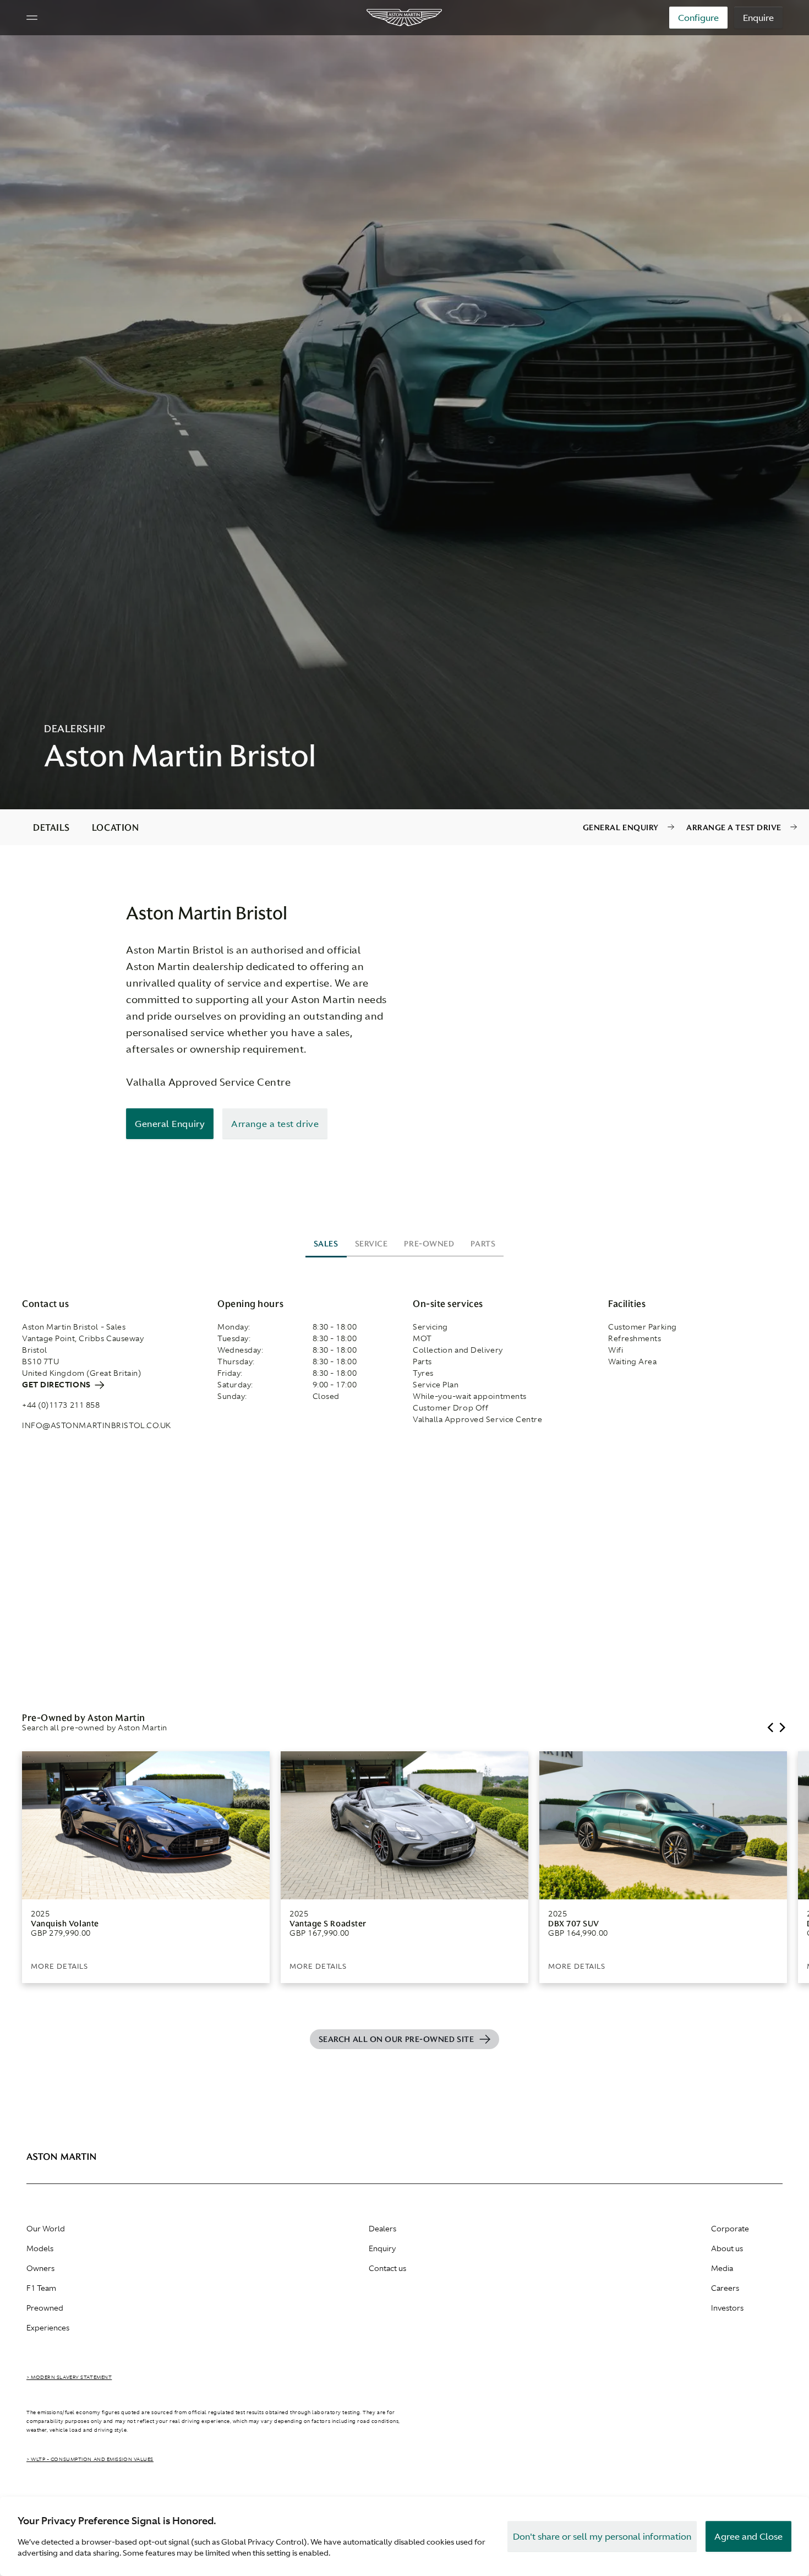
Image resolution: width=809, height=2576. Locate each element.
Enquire (758, 18)
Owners (40, 2268)
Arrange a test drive (734, 827)
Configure (698, 18)
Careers (725, 2288)
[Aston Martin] (405, 18)
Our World (46, 2229)
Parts (483, 1244)
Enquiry (382, 2248)
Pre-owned (429, 1244)
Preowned (45, 2308)
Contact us (387, 2268)
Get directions (57, 1385)
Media (722, 2268)
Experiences (48, 2328)
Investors (727, 2308)
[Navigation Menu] (32, 18)
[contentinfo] (404, 827)
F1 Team (41, 2288)
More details (59, 1966)
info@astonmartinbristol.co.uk (97, 1425)
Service (371, 1244)
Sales (326, 1244)
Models (40, 2248)
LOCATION (115, 827)
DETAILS (51, 827)
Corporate (730, 2229)
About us (727, 2248)
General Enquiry (621, 827)
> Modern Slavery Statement (69, 2377)
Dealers (382, 2229)
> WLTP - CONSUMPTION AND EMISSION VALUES (90, 2459)
